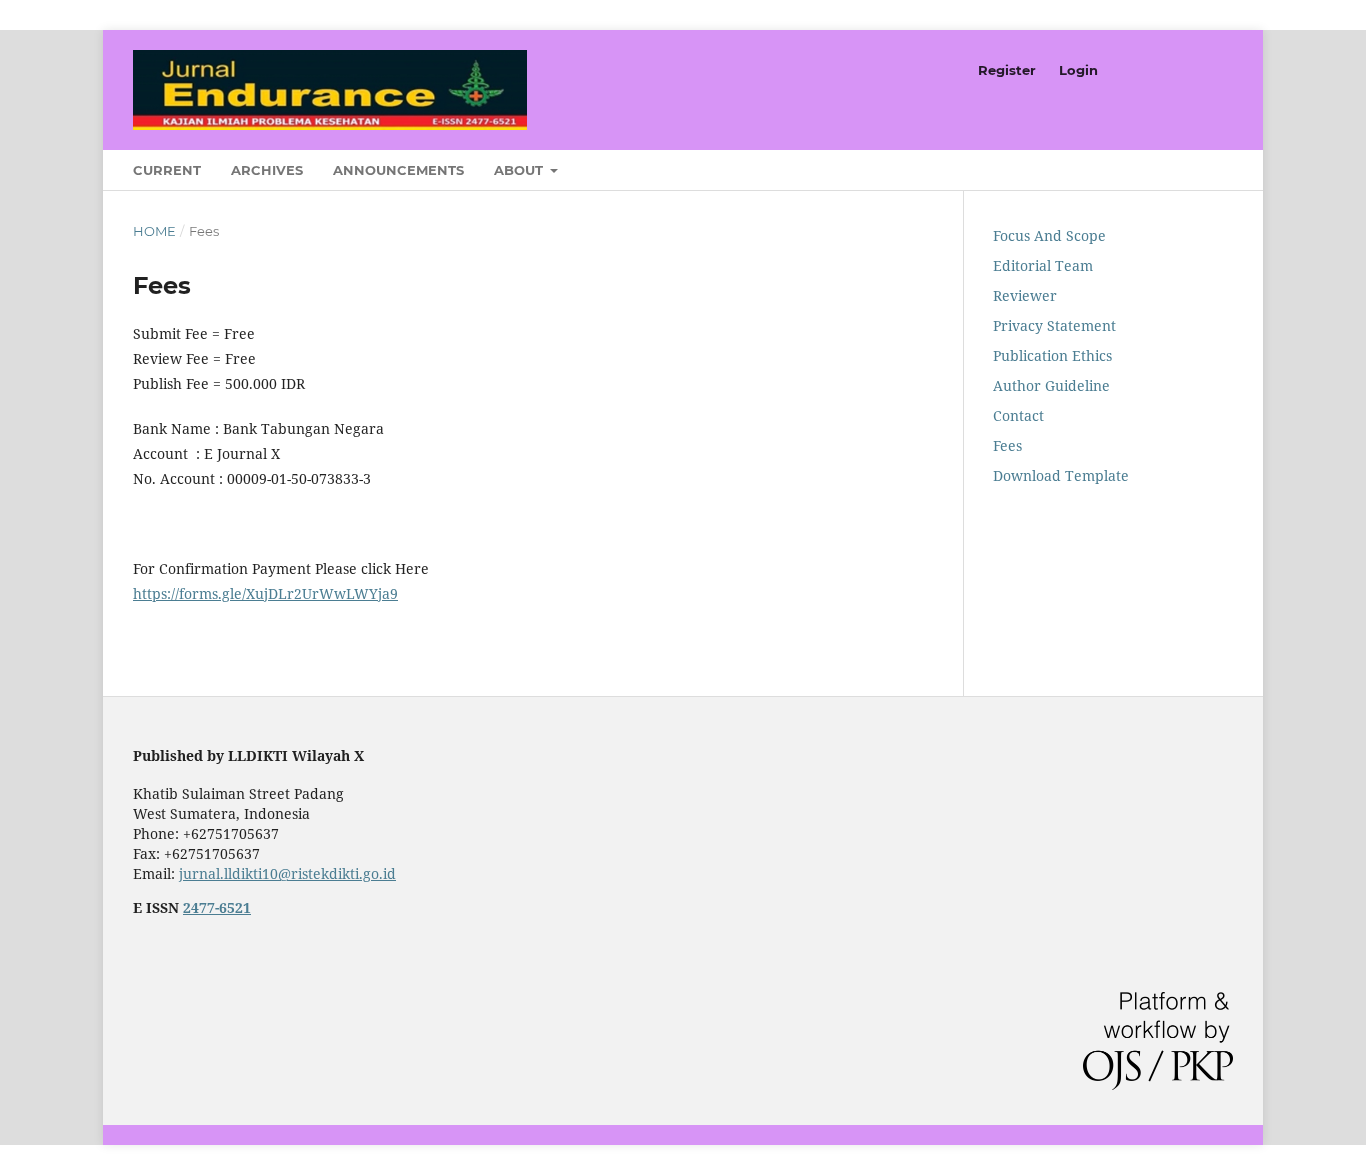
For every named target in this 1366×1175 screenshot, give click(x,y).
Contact (1018, 415)
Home (154, 231)
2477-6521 (217, 907)
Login (1078, 70)
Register (1007, 70)
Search (1200, 164)
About (520, 170)
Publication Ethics (1052, 355)
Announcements (398, 170)
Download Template (1061, 475)
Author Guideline (1051, 385)
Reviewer (1025, 295)
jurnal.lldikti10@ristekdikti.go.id (287, 873)
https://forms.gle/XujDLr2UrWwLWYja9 (265, 593)
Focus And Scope (1049, 235)
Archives (267, 170)
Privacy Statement (1054, 325)
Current (167, 170)
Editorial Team (1043, 265)
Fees (1007, 445)
